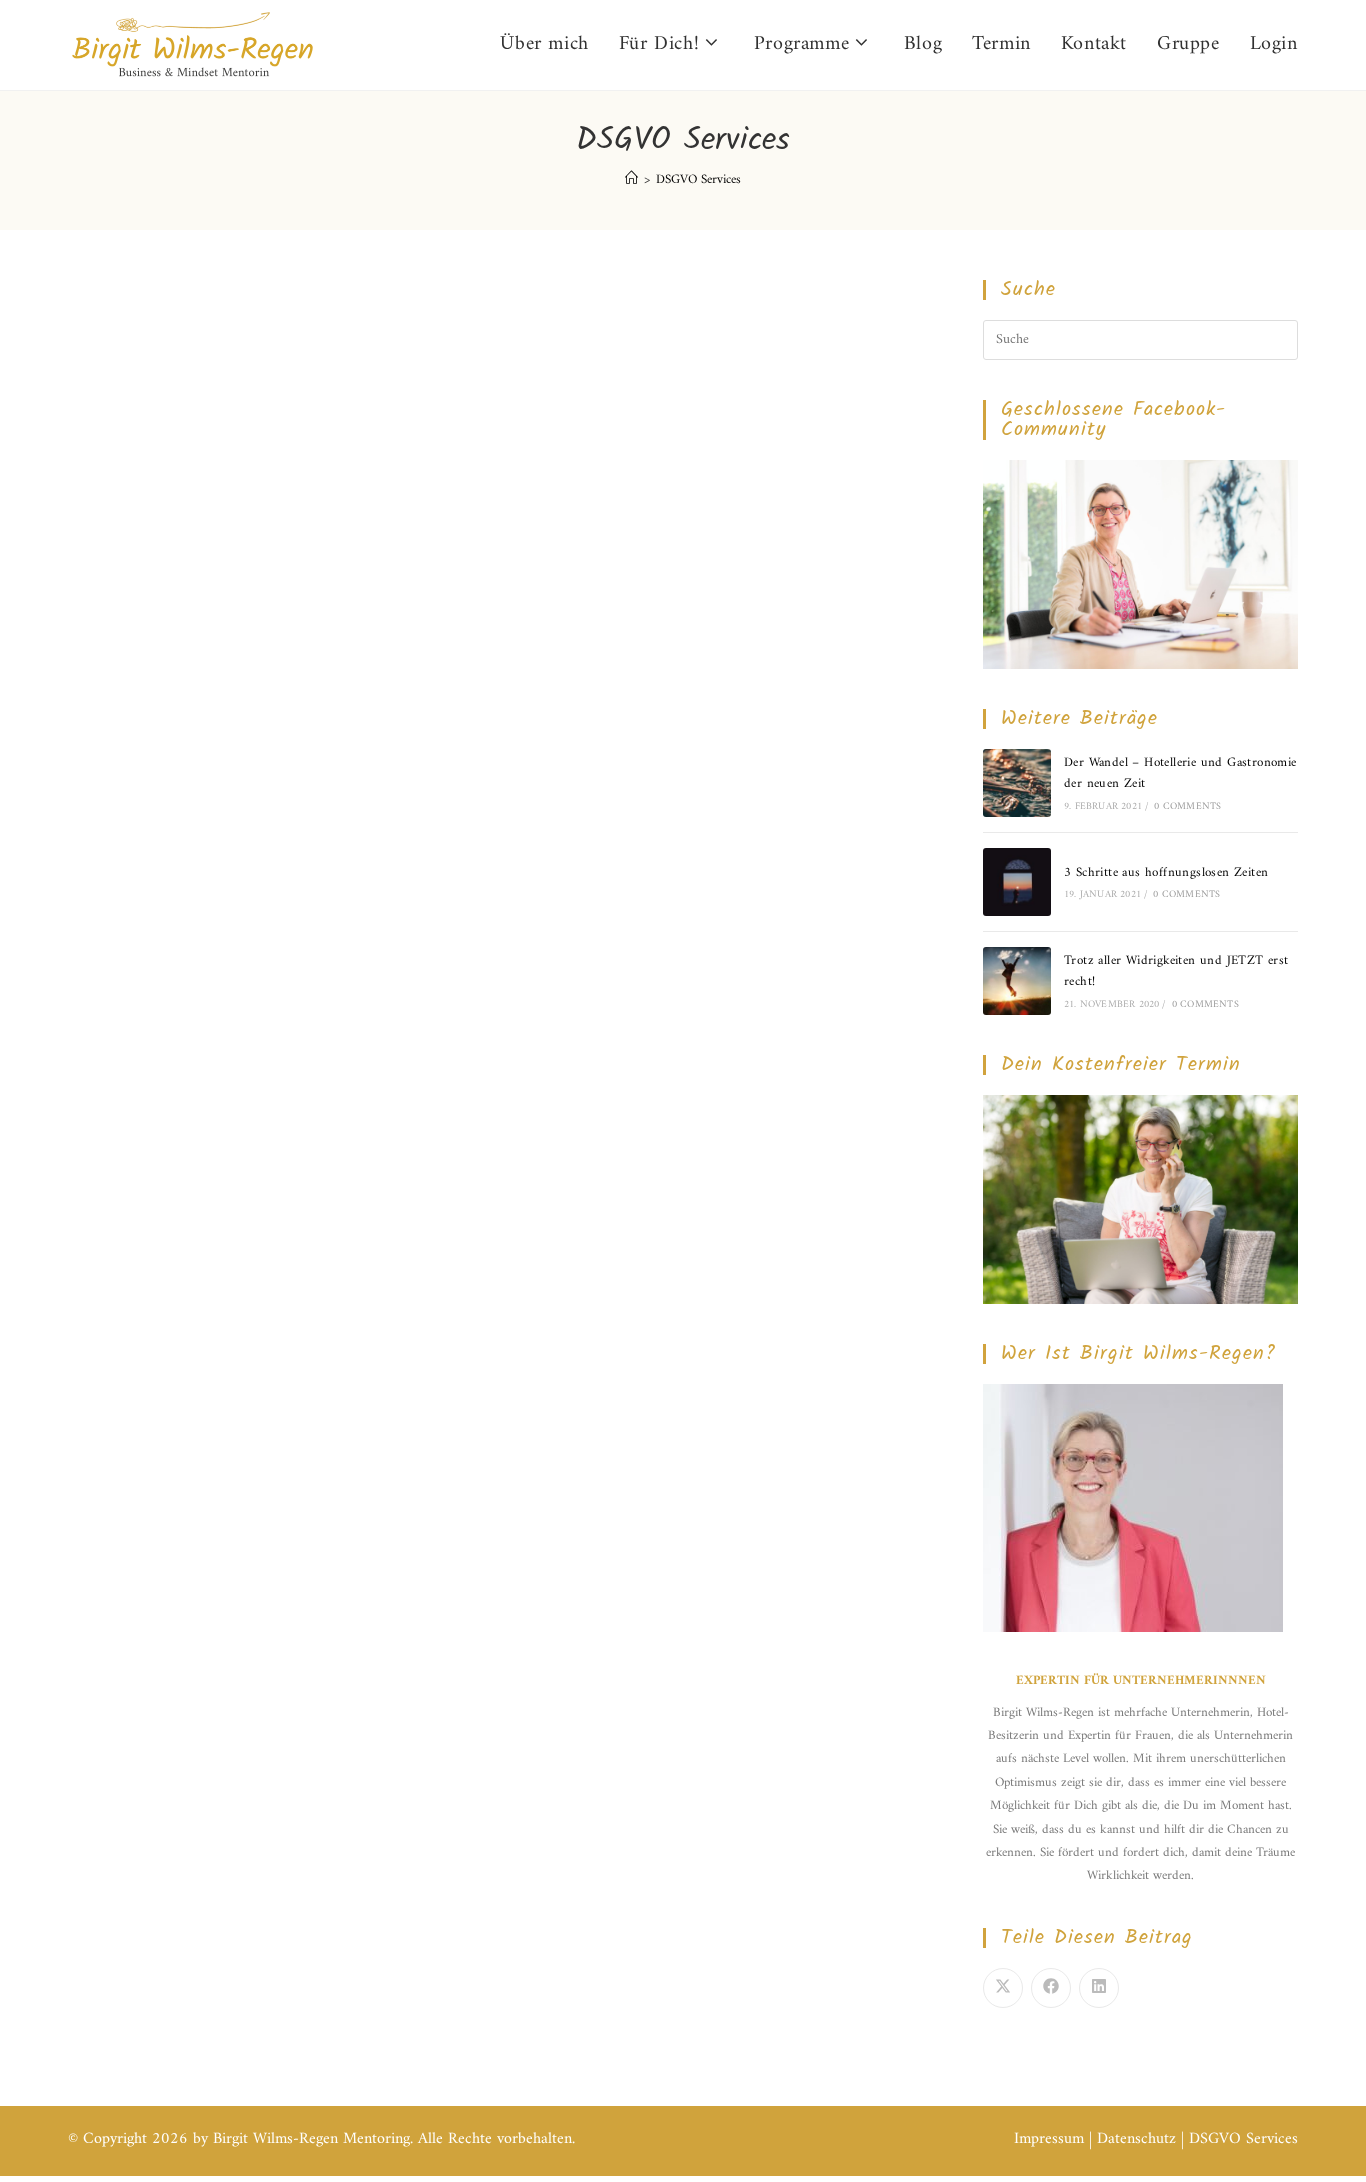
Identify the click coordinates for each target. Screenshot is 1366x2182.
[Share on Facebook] (1051, 1988)
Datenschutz (1136, 2139)
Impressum (1049, 2139)
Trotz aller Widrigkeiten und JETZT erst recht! (1176, 971)
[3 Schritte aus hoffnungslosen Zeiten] (1017, 882)
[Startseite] (631, 179)
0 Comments (1187, 806)
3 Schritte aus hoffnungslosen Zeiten (1166, 872)
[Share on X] (1003, 1988)
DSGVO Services (698, 179)
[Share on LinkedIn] (1099, 1988)
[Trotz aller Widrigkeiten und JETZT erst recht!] (1017, 981)
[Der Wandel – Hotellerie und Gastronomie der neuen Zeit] (1017, 783)
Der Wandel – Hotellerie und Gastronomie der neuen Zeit (1180, 773)
